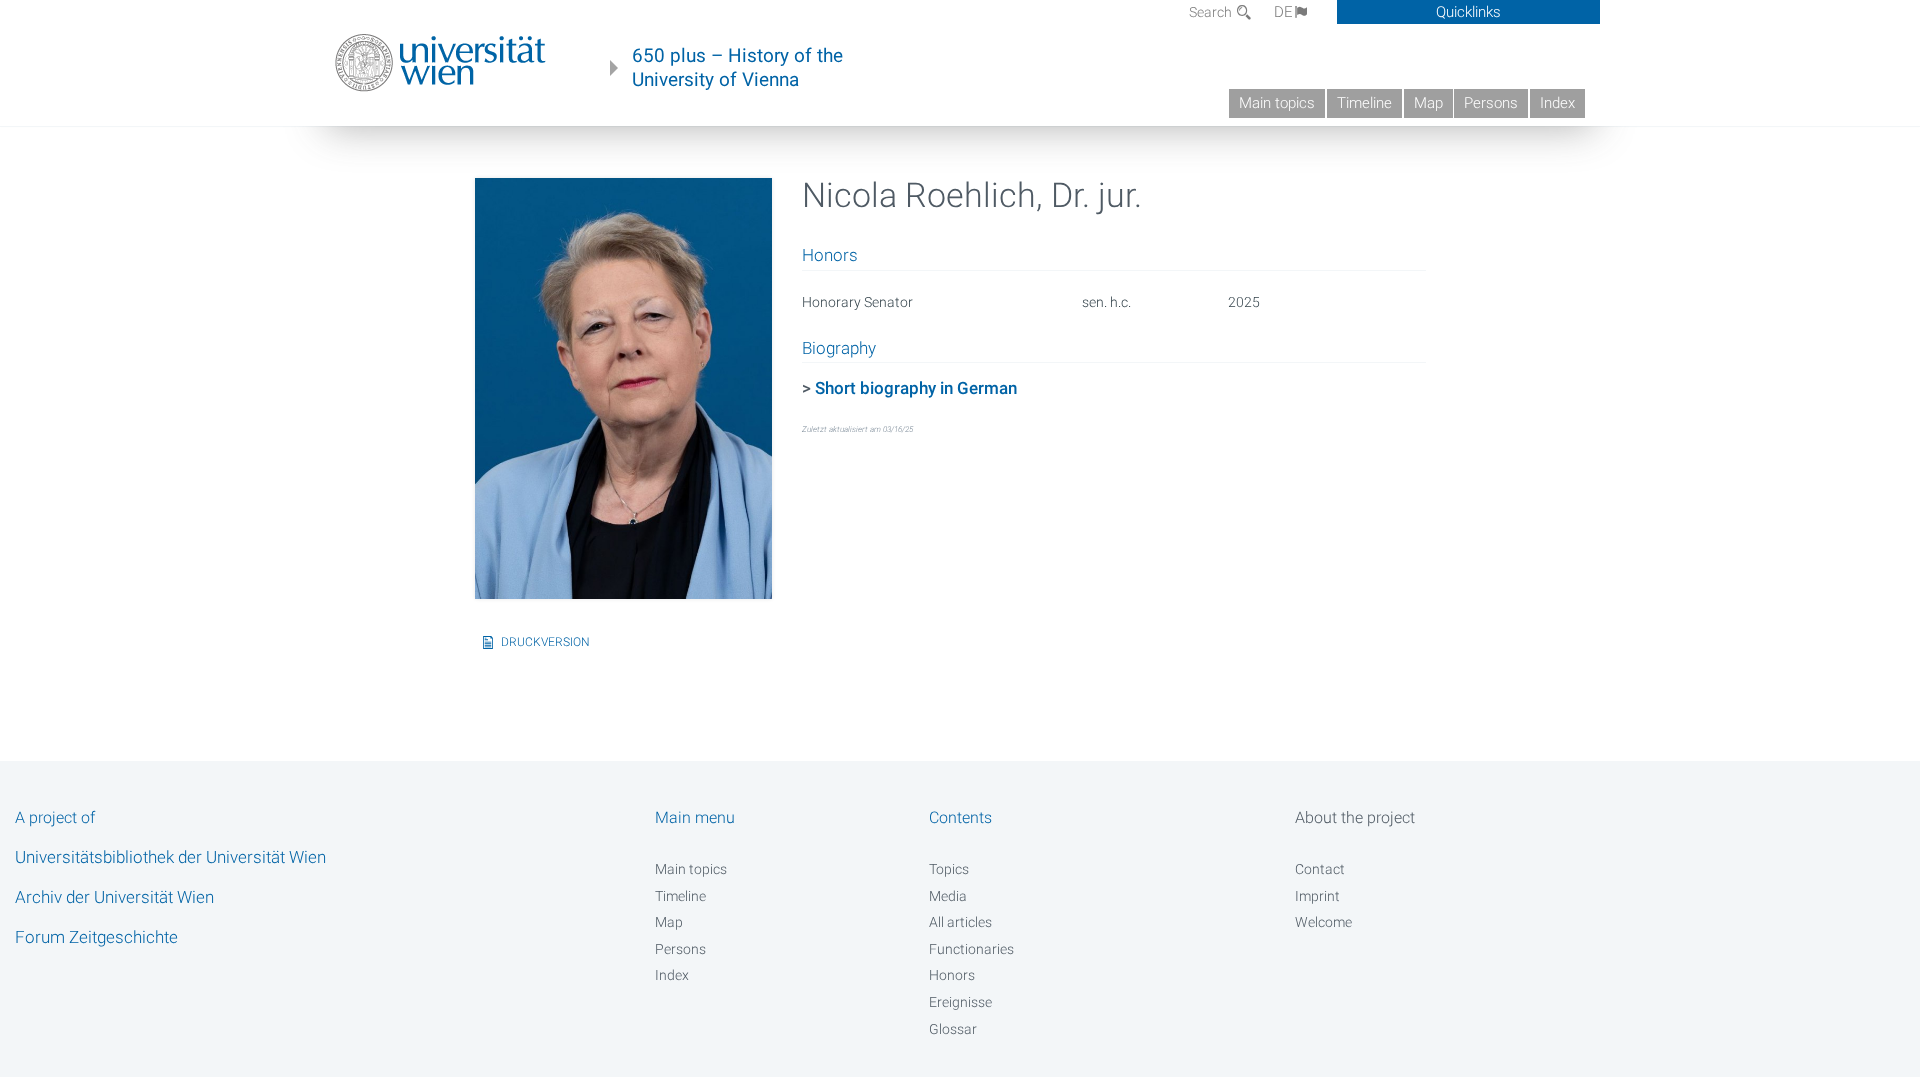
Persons (1491, 103)
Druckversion (545, 642)
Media (948, 896)
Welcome (1323, 922)
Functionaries (971, 949)
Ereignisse (960, 1002)
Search (1212, 12)
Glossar (953, 1029)
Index (1557, 103)
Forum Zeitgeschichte (96, 937)
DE (1283, 12)
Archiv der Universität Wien (114, 897)
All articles (960, 922)
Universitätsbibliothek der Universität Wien (170, 857)
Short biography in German (916, 388)
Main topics (1277, 103)
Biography (839, 349)
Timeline (1364, 103)
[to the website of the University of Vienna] (440, 63)
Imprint (1317, 896)
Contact (1320, 869)
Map (1428, 103)
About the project (1355, 817)
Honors (952, 975)
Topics (949, 869)
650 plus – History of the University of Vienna (737, 68)
